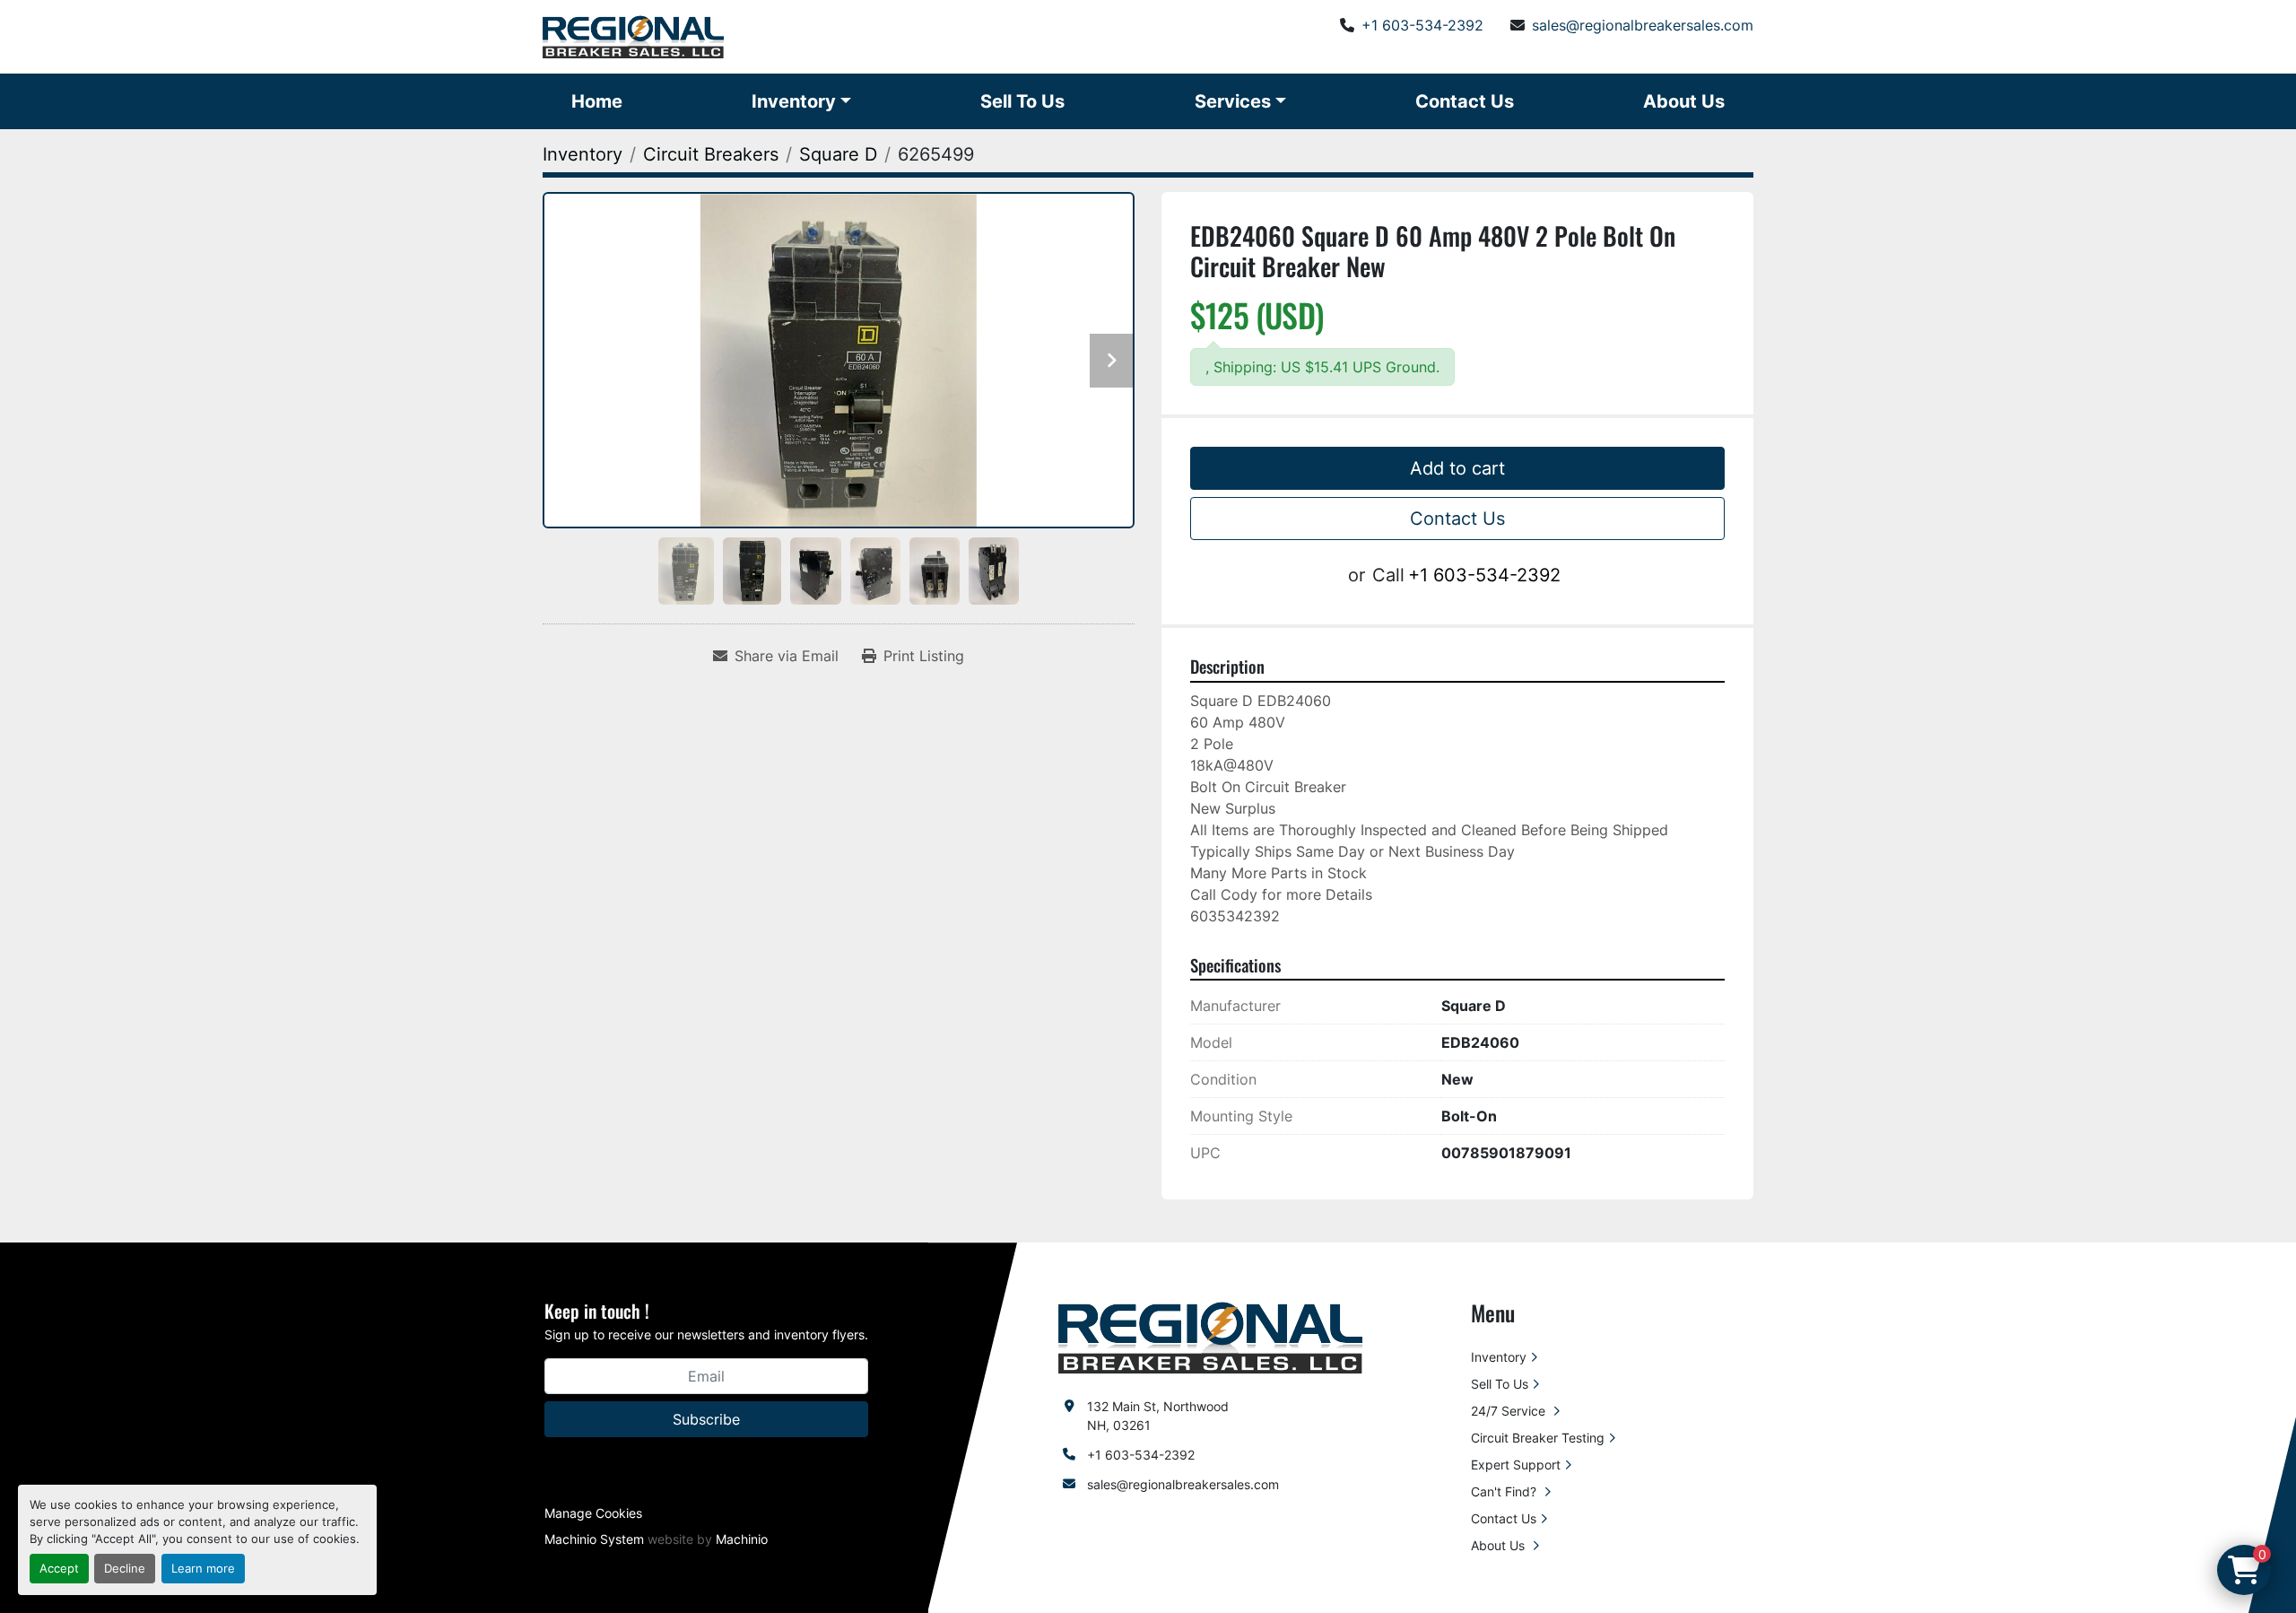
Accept (59, 1569)
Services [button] (1233, 101)
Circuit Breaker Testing (1538, 1438)
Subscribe (706, 1419)
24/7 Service (1510, 1411)
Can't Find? (1505, 1491)
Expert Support (1516, 1465)
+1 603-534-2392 (1422, 25)
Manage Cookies (593, 1513)
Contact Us (1465, 101)
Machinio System (594, 1539)
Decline (125, 1569)
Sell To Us (1022, 101)
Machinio (742, 1539)
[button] (801, 101)
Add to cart (1457, 468)
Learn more (203, 1569)
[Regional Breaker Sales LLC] (1210, 1336)
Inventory (794, 101)
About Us (1684, 101)
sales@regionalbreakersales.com (1643, 25)
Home (597, 101)
